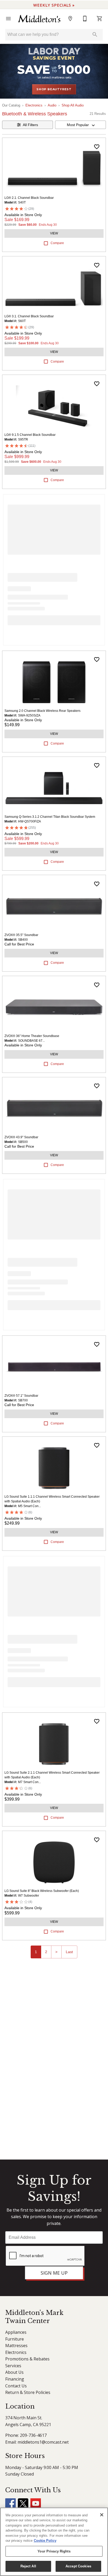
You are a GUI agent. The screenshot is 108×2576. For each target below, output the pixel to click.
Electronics (34, 105)
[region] (54, 2542)
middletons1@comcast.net (43, 2442)
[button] (8, 19)
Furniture (15, 2339)
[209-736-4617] (85, 19)
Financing (15, 2379)
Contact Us (16, 2386)
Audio (52, 105)
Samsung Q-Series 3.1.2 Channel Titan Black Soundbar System (50, 817)
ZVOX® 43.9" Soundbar (21, 1137)
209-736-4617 (33, 2435)
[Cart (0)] (100, 19)
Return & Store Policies (28, 2392)
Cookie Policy (45, 2541)
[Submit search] (95, 35)
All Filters (30, 125)
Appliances (16, 2332)
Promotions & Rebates (27, 2359)
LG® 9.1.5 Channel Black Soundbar (30, 435)
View (54, 233)
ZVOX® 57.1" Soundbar (21, 1396)
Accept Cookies (78, 2566)
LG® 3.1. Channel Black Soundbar (29, 316)
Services (13, 2366)
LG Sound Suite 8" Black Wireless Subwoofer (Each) (42, 1891)
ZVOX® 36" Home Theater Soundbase (32, 1036)
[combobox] (80, 125)
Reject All (28, 2566)
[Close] (102, 2515)
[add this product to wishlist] (97, 147)
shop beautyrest (54, 89)
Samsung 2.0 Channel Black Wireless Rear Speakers (42, 711)
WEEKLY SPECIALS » (54, 5)
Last (69, 1952)
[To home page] (39, 19)
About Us (14, 2372)
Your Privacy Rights (54, 2551)
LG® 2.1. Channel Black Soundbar (29, 198)
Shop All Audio (73, 105)
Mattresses (16, 2346)
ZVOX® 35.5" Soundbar (21, 935)
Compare (57, 243)
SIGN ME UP (54, 2273)
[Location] (70, 19)
